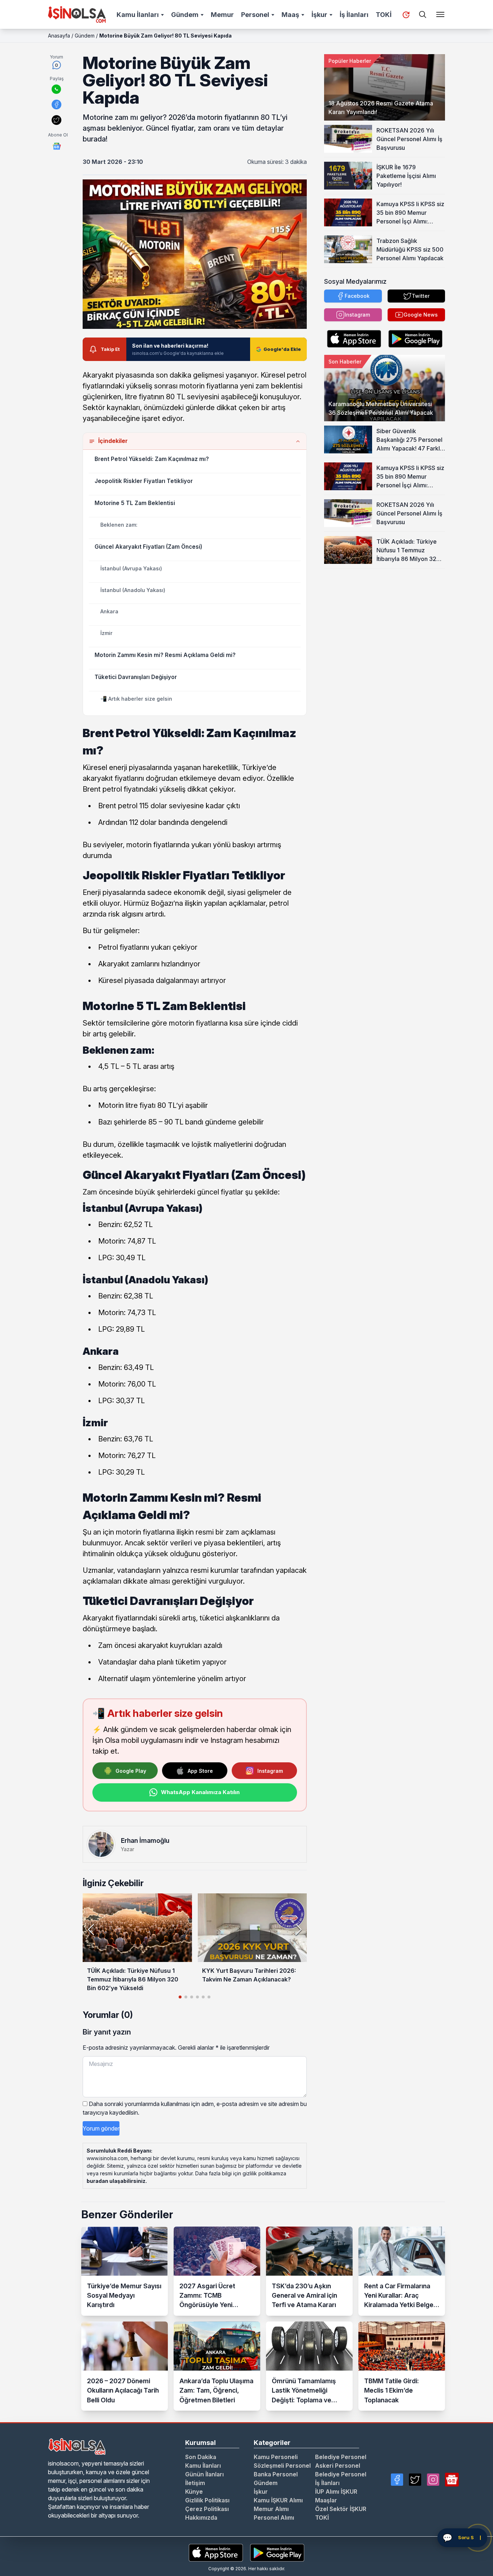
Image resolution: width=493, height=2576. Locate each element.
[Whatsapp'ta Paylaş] (56, 89)
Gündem (185, 15)
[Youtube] (452, 2480)
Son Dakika (201, 2457)
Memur (222, 15)
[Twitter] (415, 2480)
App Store (200, 1771)
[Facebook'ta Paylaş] (56, 105)
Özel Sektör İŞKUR (341, 2509)
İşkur (319, 15)
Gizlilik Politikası (207, 2500)
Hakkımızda (201, 2518)
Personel (255, 15)
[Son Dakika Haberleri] (406, 15)
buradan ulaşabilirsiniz (116, 2181)
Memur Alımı (271, 2509)
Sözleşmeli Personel (282, 2466)
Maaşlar (326, 2500)
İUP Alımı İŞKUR (336, 2492)
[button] (298, 1929)
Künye (194, 2492)
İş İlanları (354, 15)
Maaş (290, 15)
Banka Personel (276, 2474)
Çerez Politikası (207, 2509)
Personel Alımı (274, 2518)
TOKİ (384, 15)
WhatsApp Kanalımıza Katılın (200, 1792)
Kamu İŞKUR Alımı (278, 2500)
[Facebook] (397, 2480)
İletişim (195, 2483)
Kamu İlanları (138, 15)
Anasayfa (59, 36)
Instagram (270, 1771)
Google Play (131, 1771)
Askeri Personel (338, 2466)
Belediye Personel (341, 2457)
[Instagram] (433, 2480)
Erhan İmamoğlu (145, 1840)
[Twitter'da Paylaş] (56, 120)
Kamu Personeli (276, 2457)
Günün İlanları (204, 2474)
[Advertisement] (385, 614)
